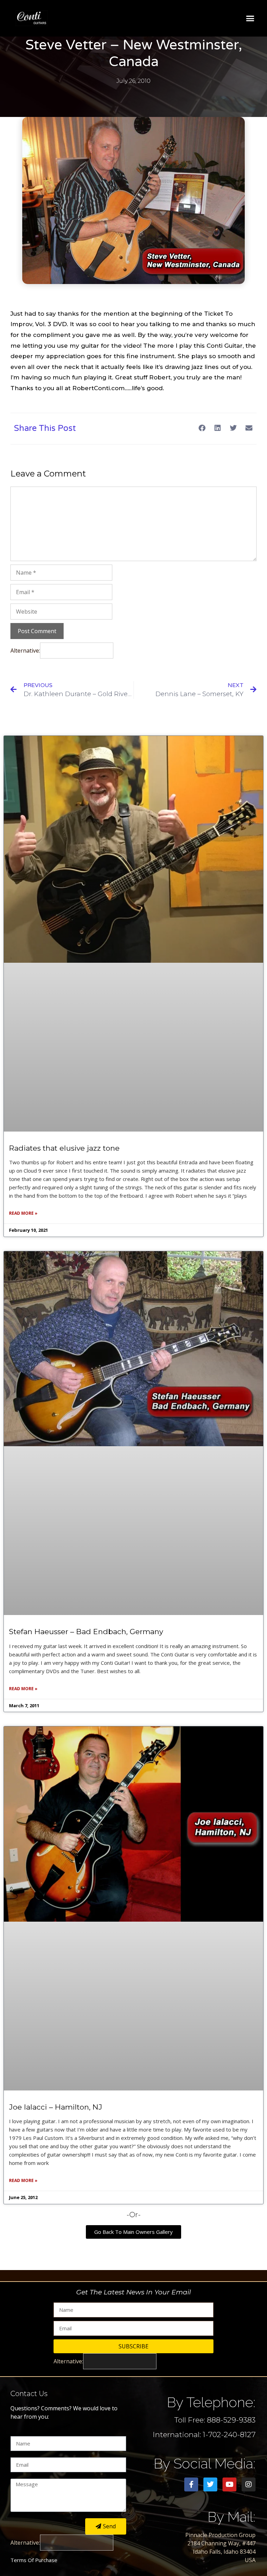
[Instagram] (249, 2484)
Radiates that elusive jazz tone (64, 1148)
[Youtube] (229, 2484)
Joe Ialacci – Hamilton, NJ (56, 2107)
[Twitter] (210, 2484)
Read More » (23, 1213)
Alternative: (25, 651)
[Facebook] (191, 2484)
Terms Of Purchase (34, 2560)
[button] (250, 18)
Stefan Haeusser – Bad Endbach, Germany (86, 1632)
